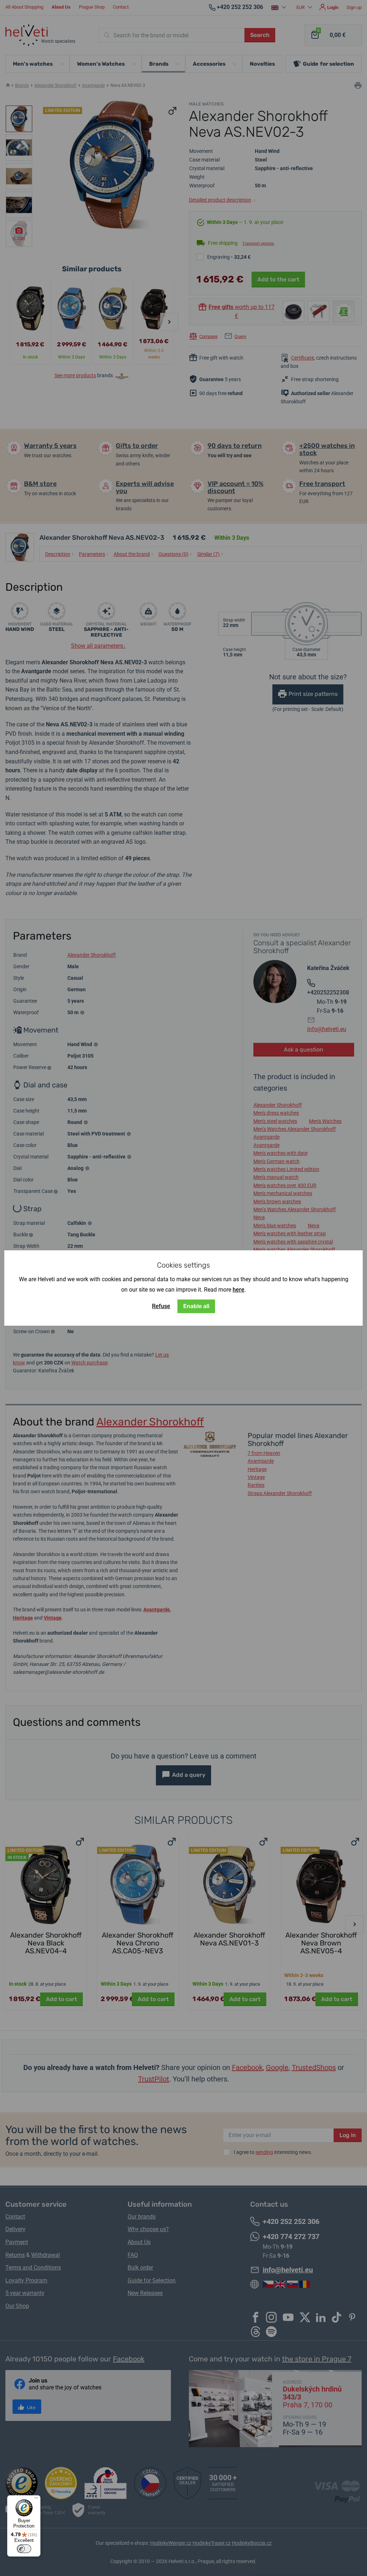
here (239, 1290)
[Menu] (36, 2500)
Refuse (161, 1306)
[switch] (24, 2549)
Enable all (196, 1306)
